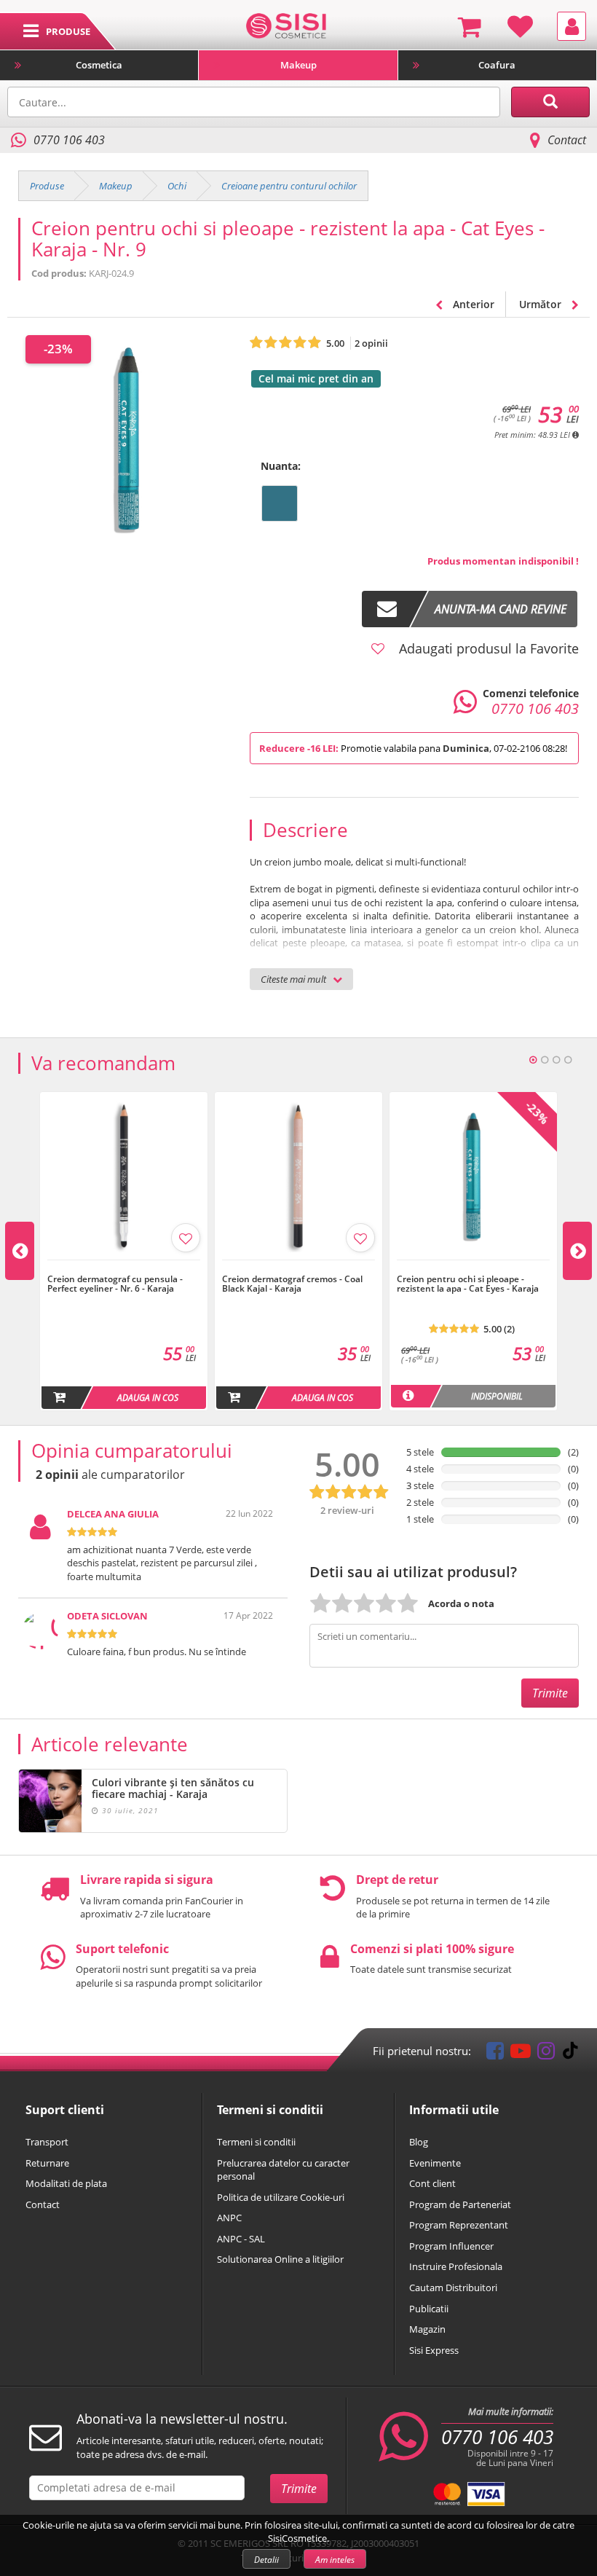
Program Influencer (451, 2246)
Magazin (427, 2329)
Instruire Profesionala (456, 2266)
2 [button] (545, 1060)
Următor (542, 304)
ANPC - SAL (241, 2239)
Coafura (497, 65)
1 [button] (533, 1060)
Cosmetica (99, 65)
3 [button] (556, 1060)
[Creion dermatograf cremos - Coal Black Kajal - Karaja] (298, 1268)
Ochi (177, 186)
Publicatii (429, 2309)
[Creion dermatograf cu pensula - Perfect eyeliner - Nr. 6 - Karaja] (124, 1268)
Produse (47, 186)
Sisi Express (434, 2350)
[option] (124, 1251)
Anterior (472, 304)
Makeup (298, 65)
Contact (567, 140)
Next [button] (577, 1251)
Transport (47, 2142)
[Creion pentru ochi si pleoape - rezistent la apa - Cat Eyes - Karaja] (473, 1268)
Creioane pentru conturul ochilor (289, 186)
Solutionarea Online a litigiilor (280, 2259)
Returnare (47, 2163)
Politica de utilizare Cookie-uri (281, 2197)
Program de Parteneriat (460, 2204)
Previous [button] (20, 1251)
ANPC (229, 2218)
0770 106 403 (497, 2437)
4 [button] (568, 1060)
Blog (419, 2142)
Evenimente (435, 2163)
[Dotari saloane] (286, 25)
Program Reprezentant (459, 2225)
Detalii (266, 2560)
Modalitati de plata (66, 2183)
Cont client (432, 2183)
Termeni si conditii (256, 2142)
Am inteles (335, 2560)
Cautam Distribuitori (453, 2288)
